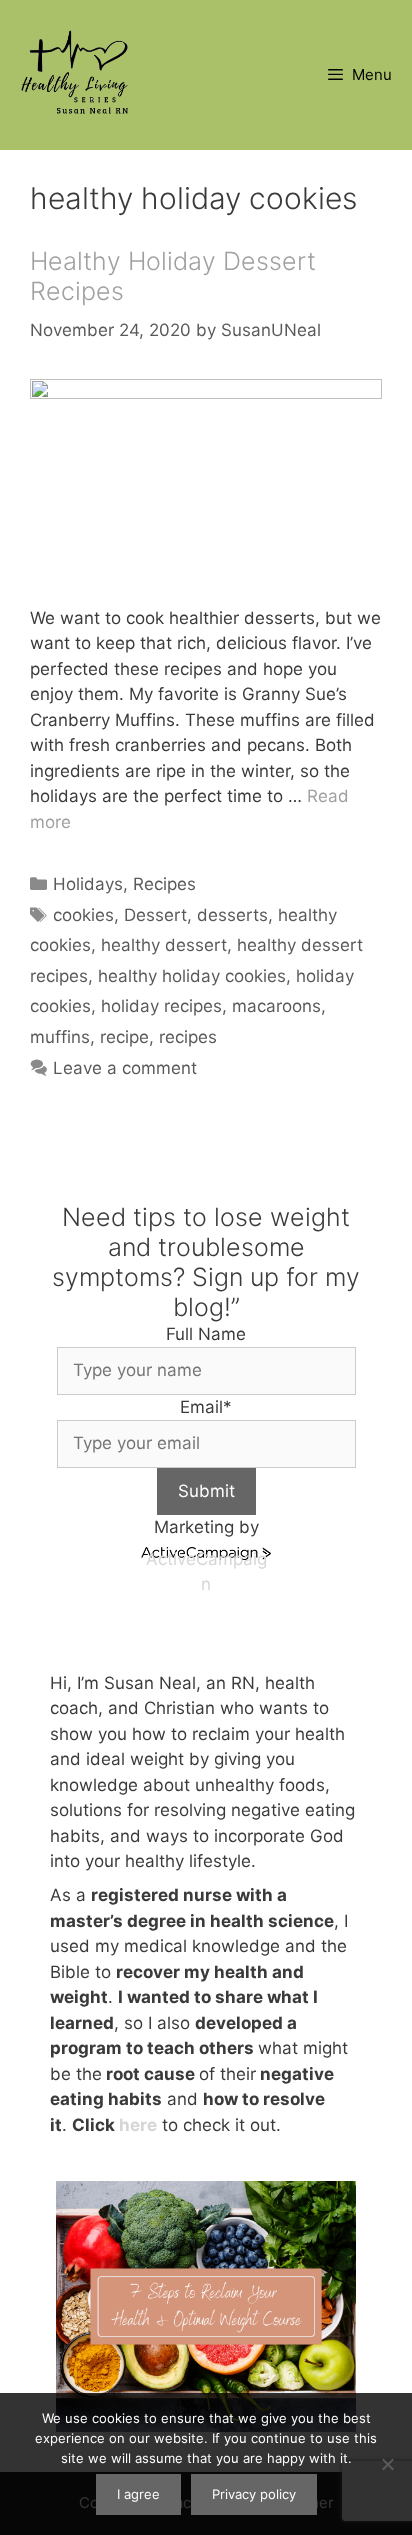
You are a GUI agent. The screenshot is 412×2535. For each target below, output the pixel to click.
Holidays (88, 884)
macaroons (276, 1006)
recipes (188, 1037)
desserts (232, 915)
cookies (83, 915)
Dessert (155, 915)
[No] (387, 2464)
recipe (124, 1037)
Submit (206, 1491)
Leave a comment (125, 1068)
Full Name (206, 1334)
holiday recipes (161, 1006)
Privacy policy (254, 2494)
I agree (138, 2494)
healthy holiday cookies (192, 976)
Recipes (164, 884)
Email (206, 1407)
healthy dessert (164, 945)
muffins (60, 1037)
